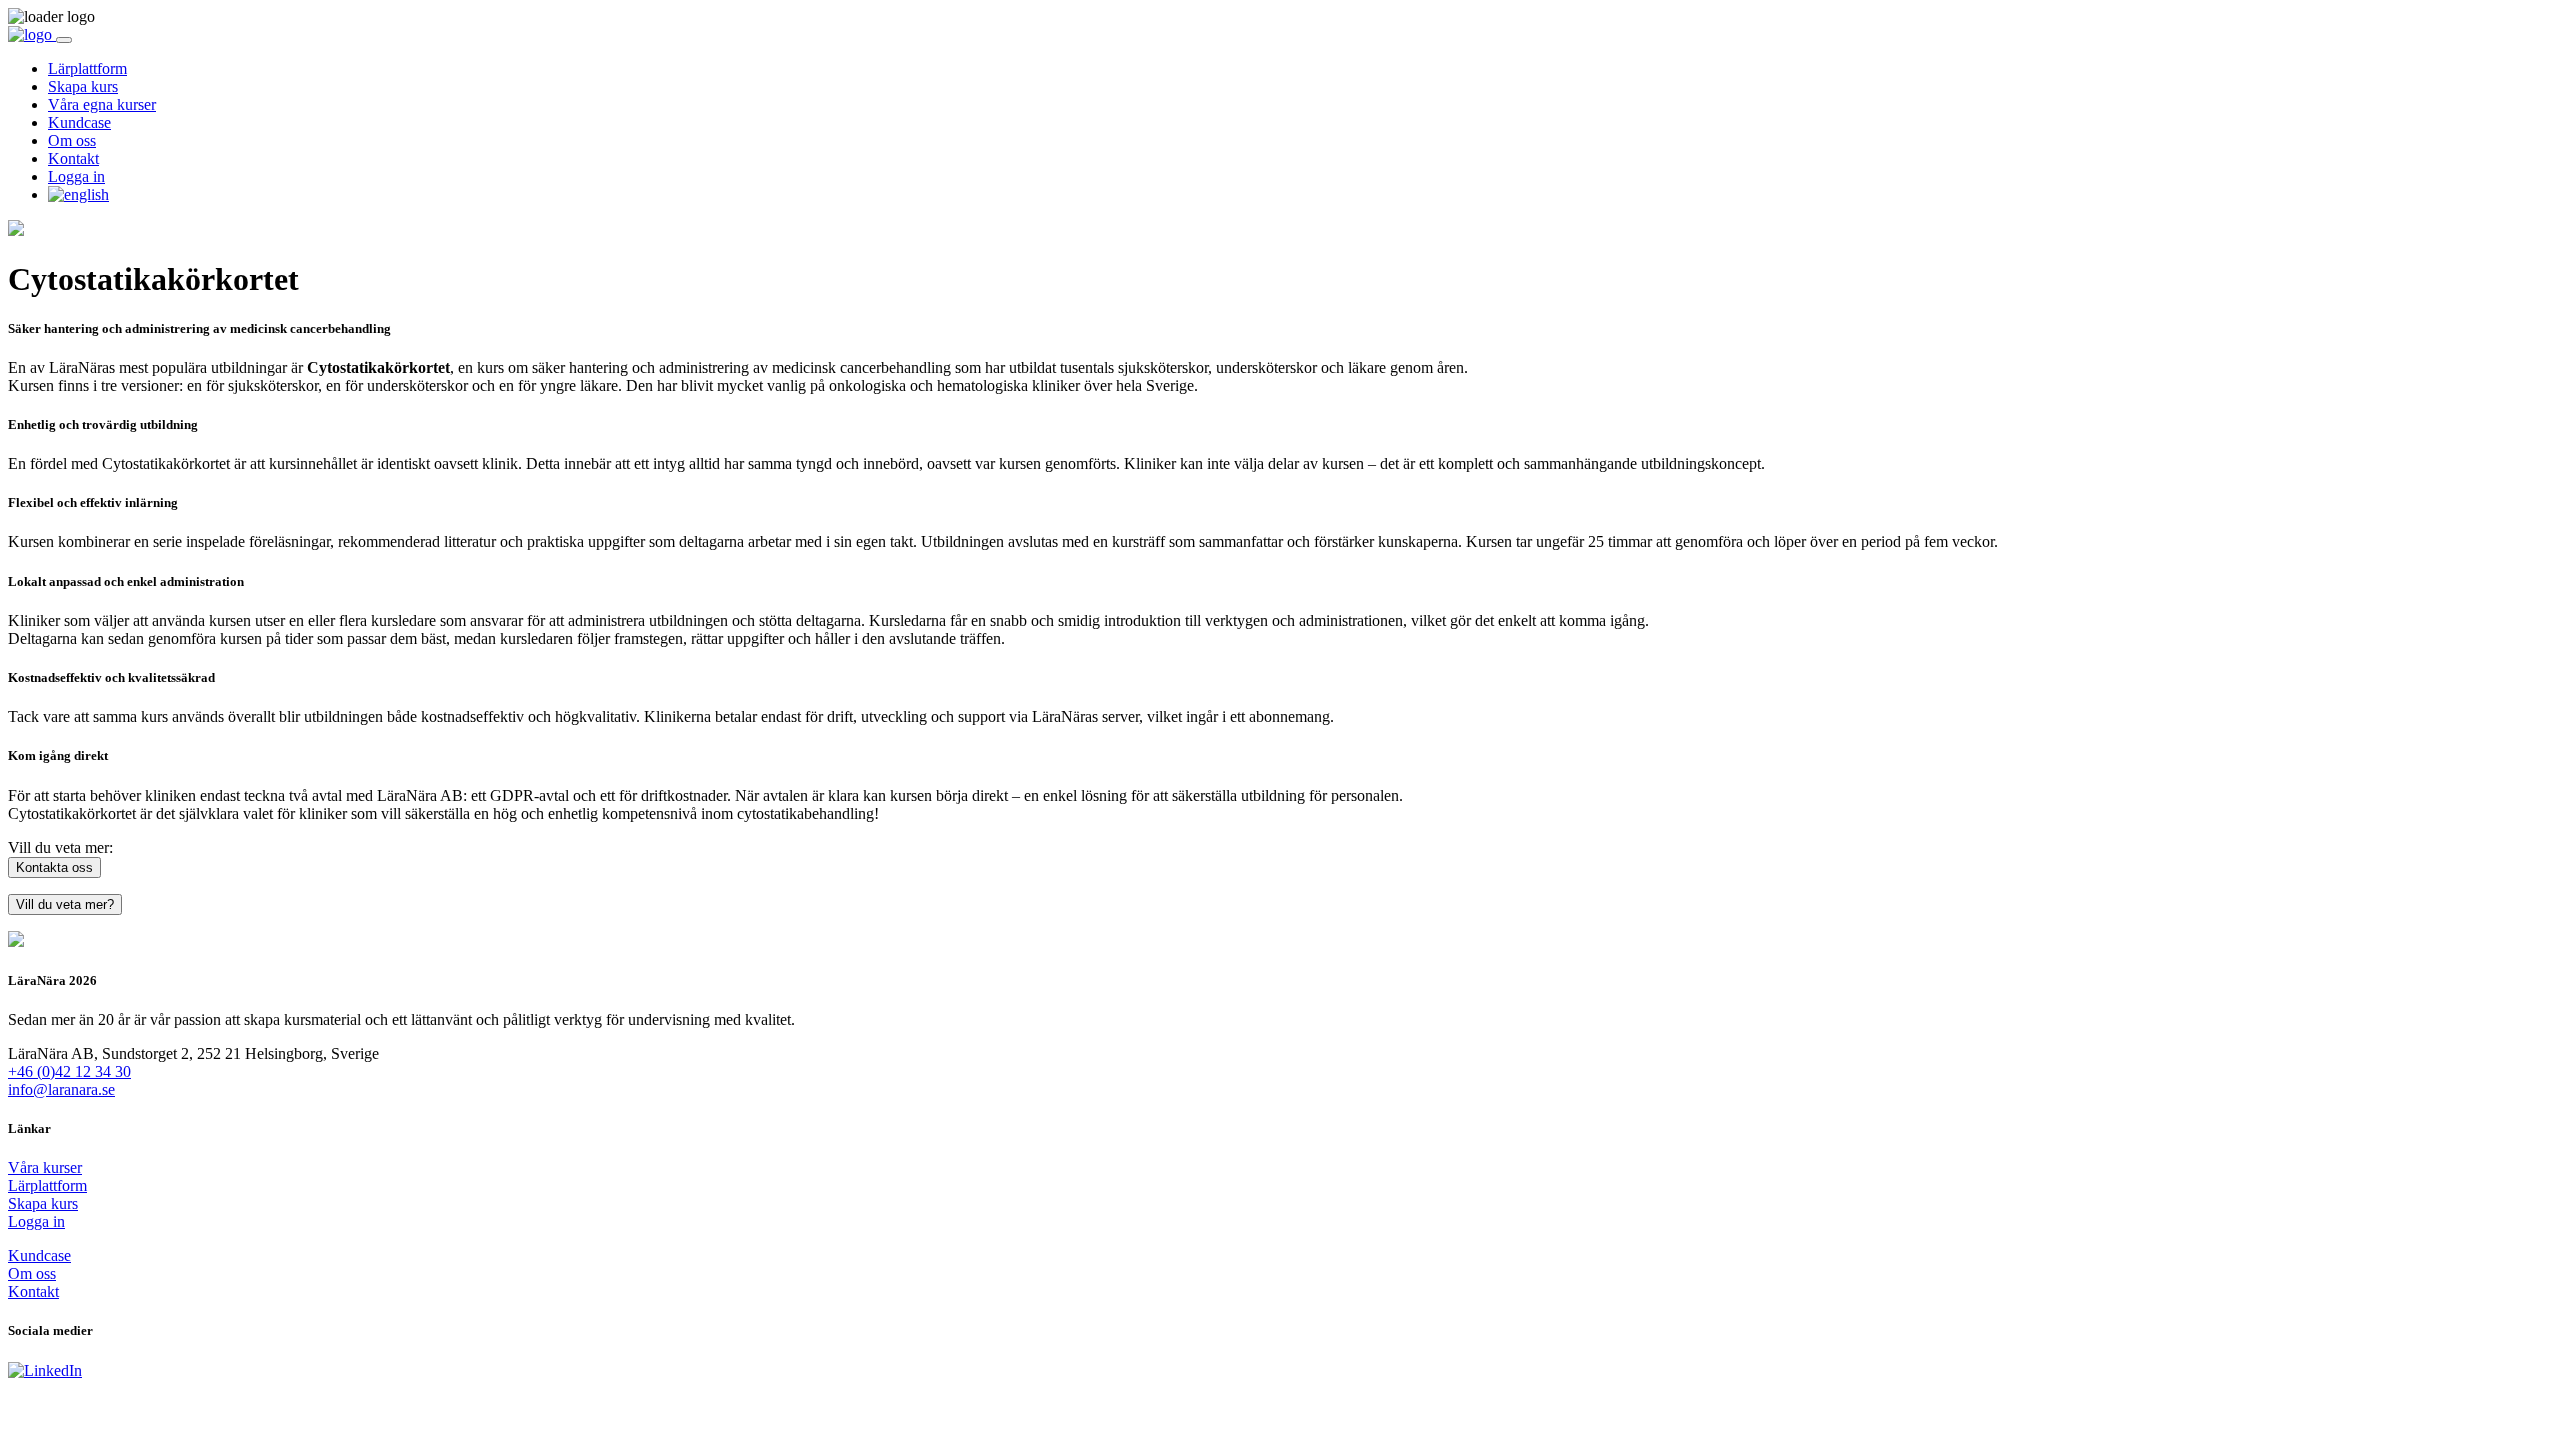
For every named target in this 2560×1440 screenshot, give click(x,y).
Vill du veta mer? (65, 904)
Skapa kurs (83, 86)
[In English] (78, 194)
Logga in (76, 176)
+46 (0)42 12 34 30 (69, 1071)
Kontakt (73, 158)
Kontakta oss (54, 867)
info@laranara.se (61, 1089)
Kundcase (79, 122)
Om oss (72, 140)
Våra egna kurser (102, 104)
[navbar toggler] (64, 40)
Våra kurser (45, 1167)
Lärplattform (87, 68)
